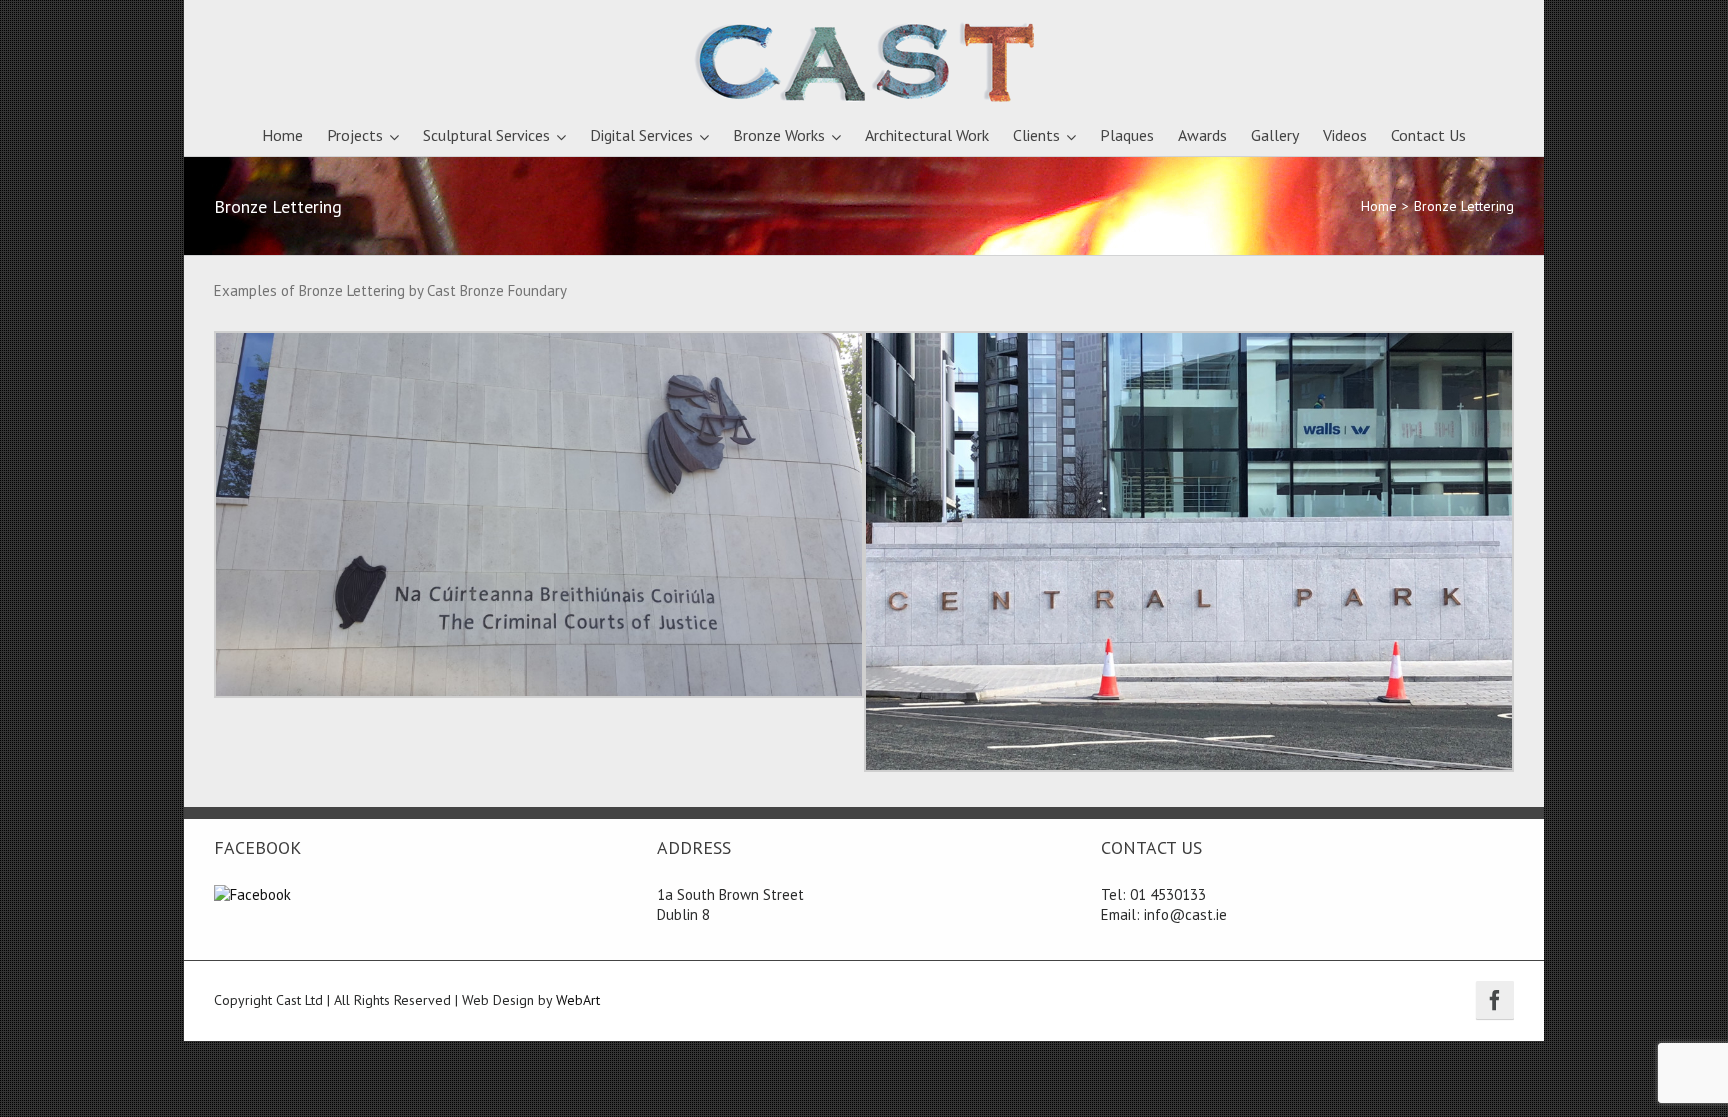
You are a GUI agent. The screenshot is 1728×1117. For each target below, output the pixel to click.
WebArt (578, 1000)
